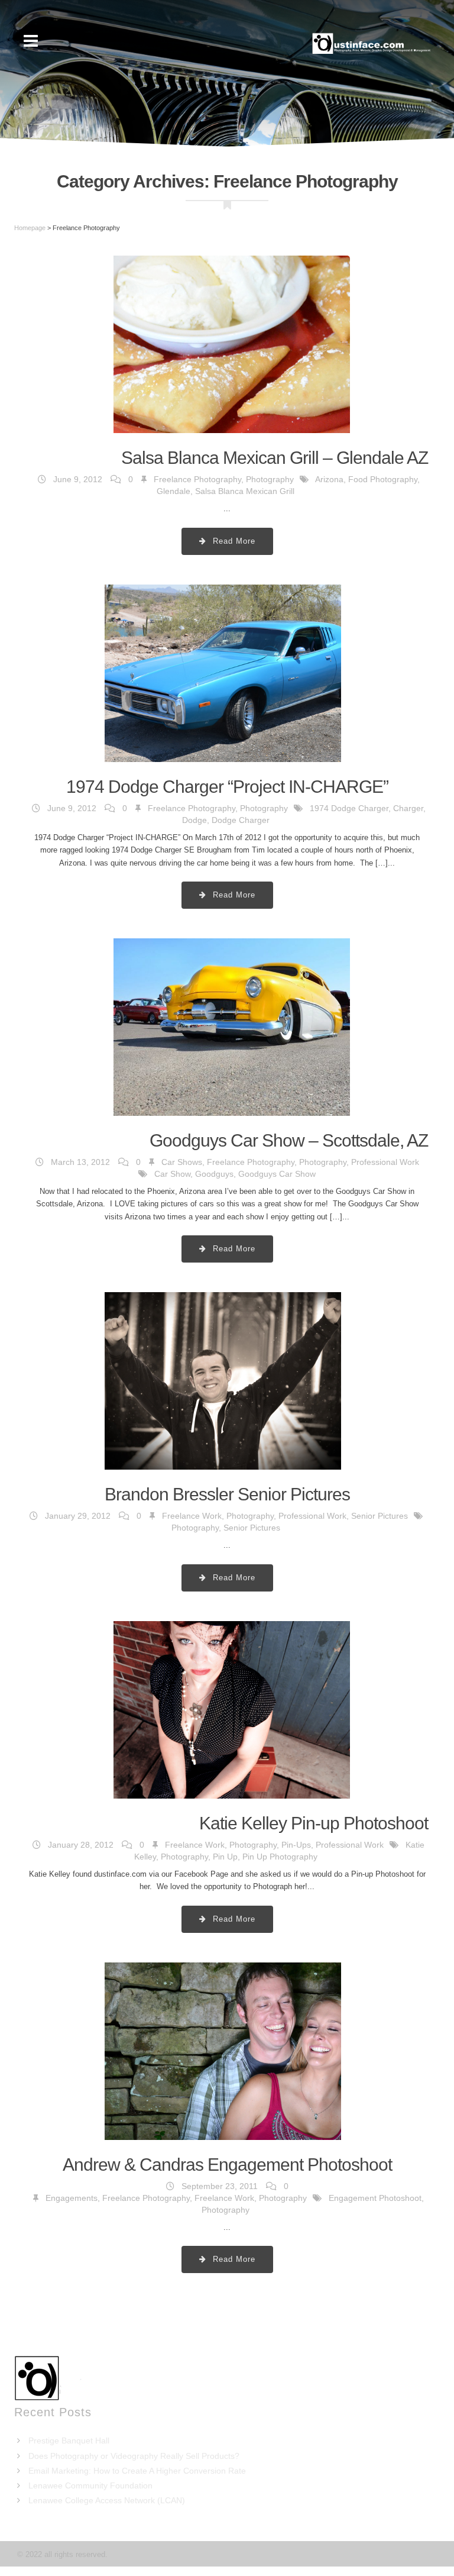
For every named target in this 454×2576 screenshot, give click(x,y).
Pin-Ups (296, 1845)
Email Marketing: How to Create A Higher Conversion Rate (137, 2471)
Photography (270, 479)
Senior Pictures (380, 1516)
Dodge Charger (241, 820)
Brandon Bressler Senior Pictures (227, 1494)
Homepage (30, 228)
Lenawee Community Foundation (90, 2485)
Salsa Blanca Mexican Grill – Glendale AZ (275, 458)
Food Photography (383, 479)
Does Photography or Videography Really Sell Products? (134, 2456)
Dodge (194, 820)
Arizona (329, 479)
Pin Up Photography (280, 1857)
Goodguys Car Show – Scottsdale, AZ (289, 1140)
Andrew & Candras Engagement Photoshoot (227, 2165)
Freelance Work (192, 1516)
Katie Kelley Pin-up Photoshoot (314, 1823)
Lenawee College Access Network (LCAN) (107, 2500)
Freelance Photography (197, 479)
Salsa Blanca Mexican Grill (245, 491)
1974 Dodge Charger (349, 808)
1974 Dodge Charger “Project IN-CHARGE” (227, 787)
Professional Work (385, 1162)
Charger (408, 808)
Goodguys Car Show (277, 1174)
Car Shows (182, 1162)
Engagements (72, 2198)
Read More (233, 541)
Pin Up (225, 1857)
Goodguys (214, 1174)
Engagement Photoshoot (375, 2198)
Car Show (172, 1174)
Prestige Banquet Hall (69, 2441)
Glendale (174, 491)
